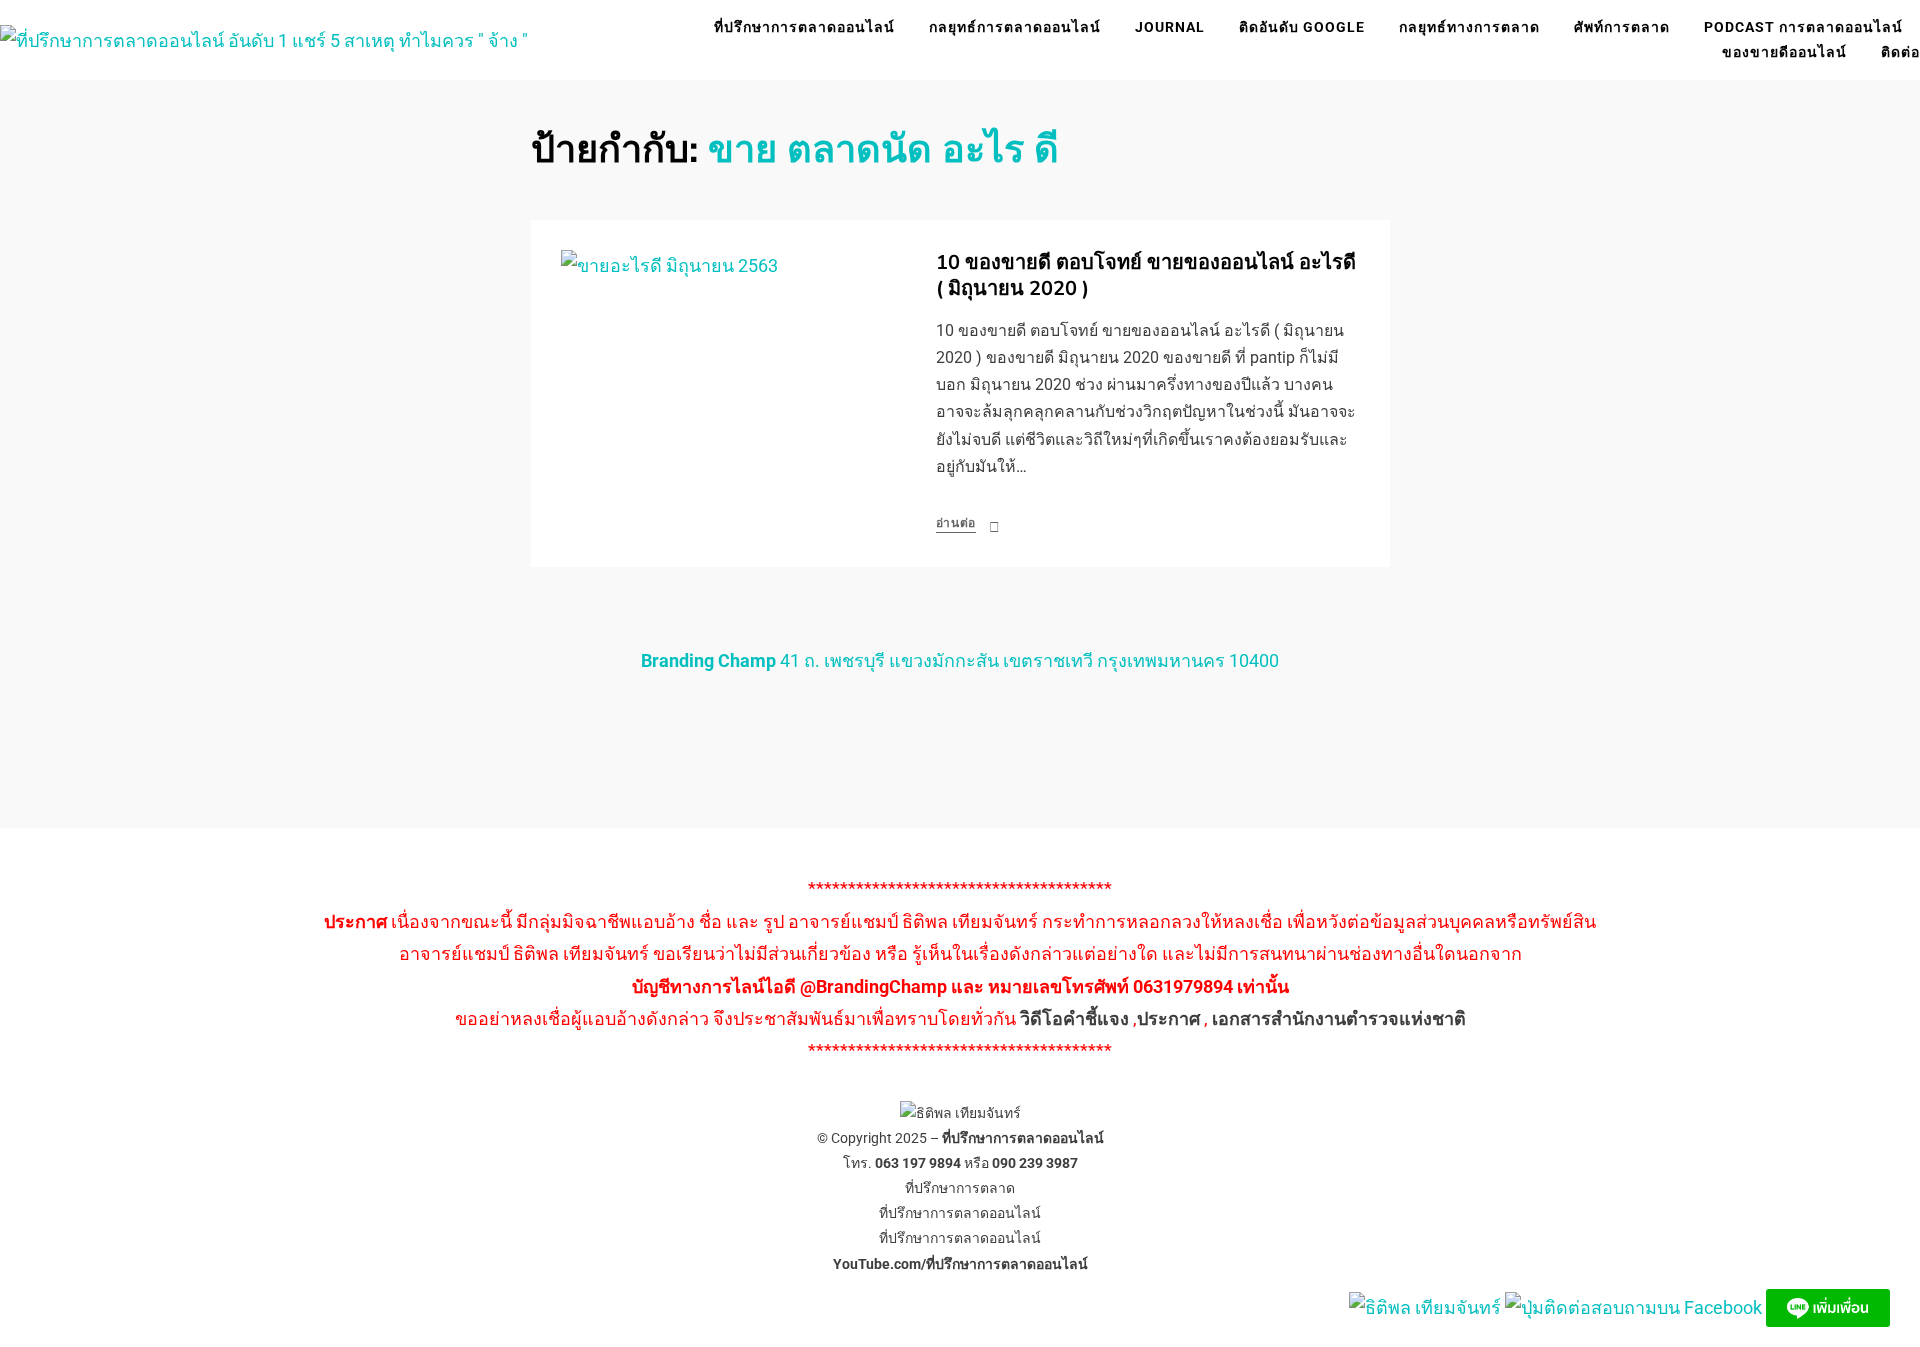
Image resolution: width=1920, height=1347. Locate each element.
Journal (1170, 27)
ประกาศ (1168, 1018)
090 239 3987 (1035, 1163)
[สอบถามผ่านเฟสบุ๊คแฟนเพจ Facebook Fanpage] (1635, 1306)
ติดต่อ (1900, 52)
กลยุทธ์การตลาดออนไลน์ (1015, 27)
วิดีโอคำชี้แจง (1074, 1018)
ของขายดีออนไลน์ (1784, 52)
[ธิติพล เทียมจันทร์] (1425, 1306)
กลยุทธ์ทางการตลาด (1469, 27)
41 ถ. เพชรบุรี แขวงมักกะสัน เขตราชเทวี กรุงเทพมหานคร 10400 (960, 660)
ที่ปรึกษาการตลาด (960, 1188)
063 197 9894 (918, 1163)
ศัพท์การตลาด (1622, 27)
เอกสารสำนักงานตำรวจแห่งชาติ (1339, 1018)
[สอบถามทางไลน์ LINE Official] (1828, 1306)
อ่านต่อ (956, 523)
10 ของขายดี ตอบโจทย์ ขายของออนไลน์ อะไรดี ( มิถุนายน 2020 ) (1146, 275)
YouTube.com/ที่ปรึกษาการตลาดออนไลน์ (960, 1264)
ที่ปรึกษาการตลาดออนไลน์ (804, 27)
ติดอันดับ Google (1302, 27)
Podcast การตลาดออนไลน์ (1803, 27)
